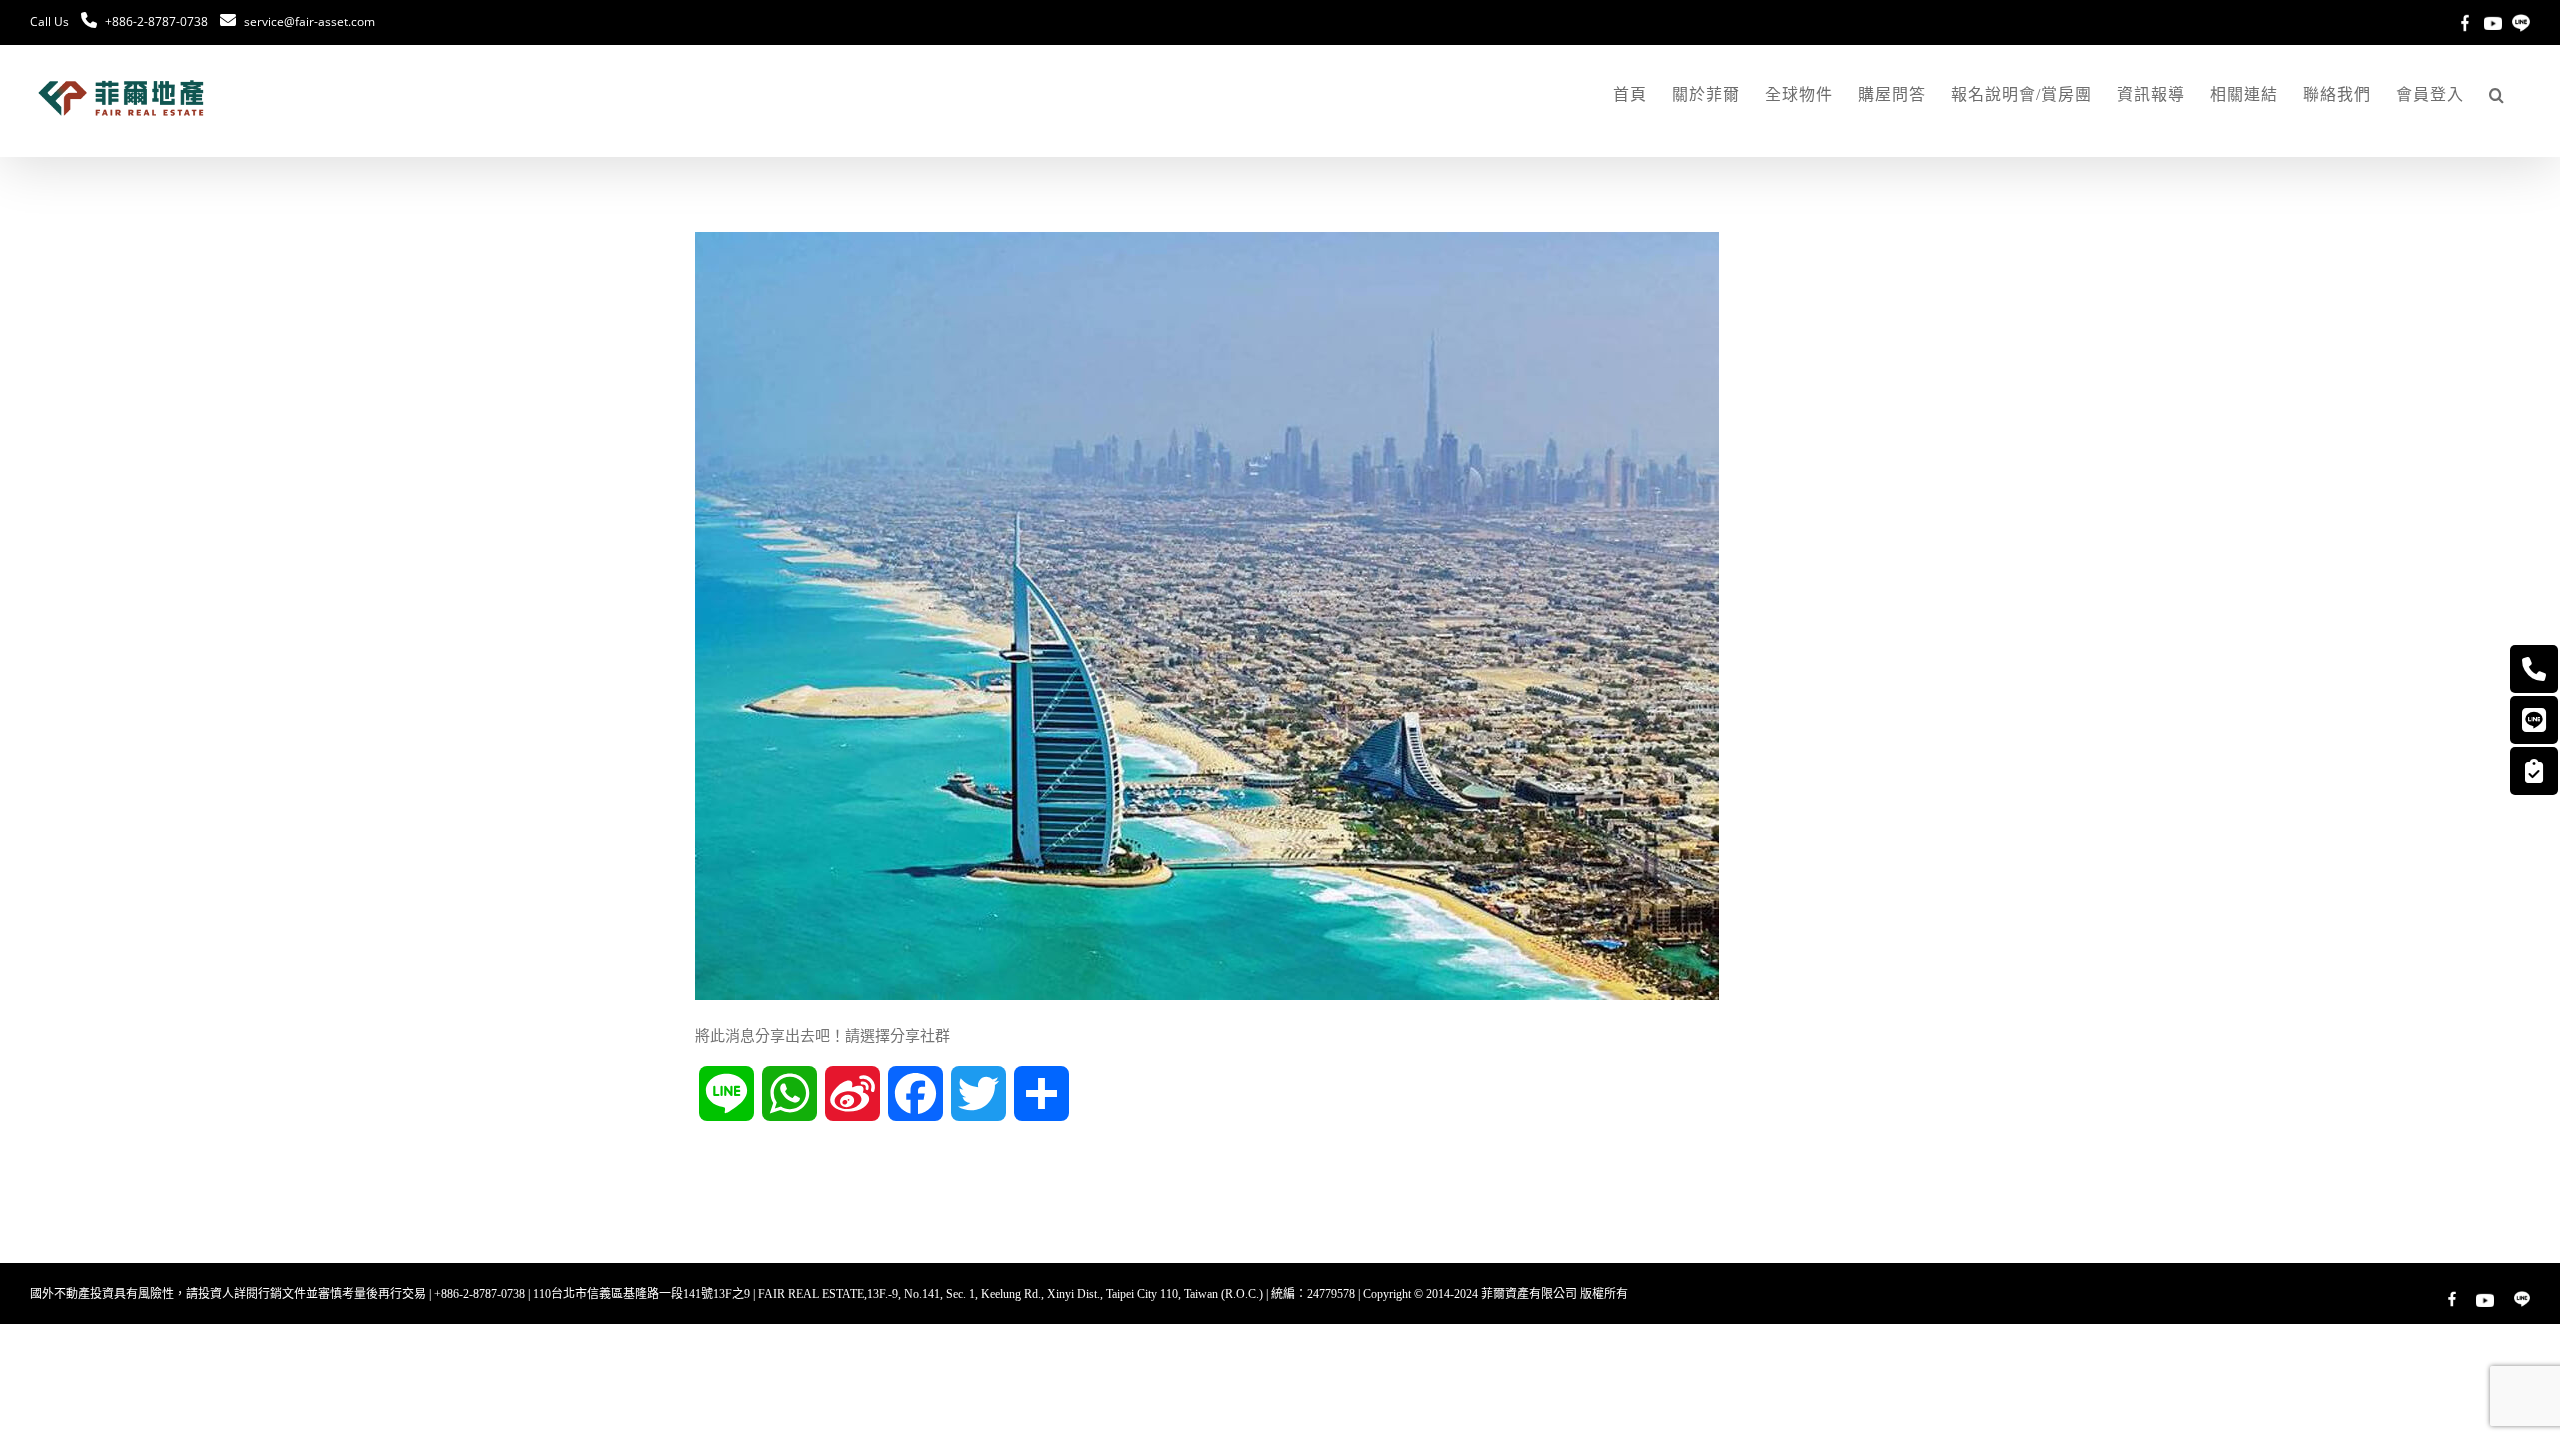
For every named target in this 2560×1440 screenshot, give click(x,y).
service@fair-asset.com (309, 21)
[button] (2497, 95)
